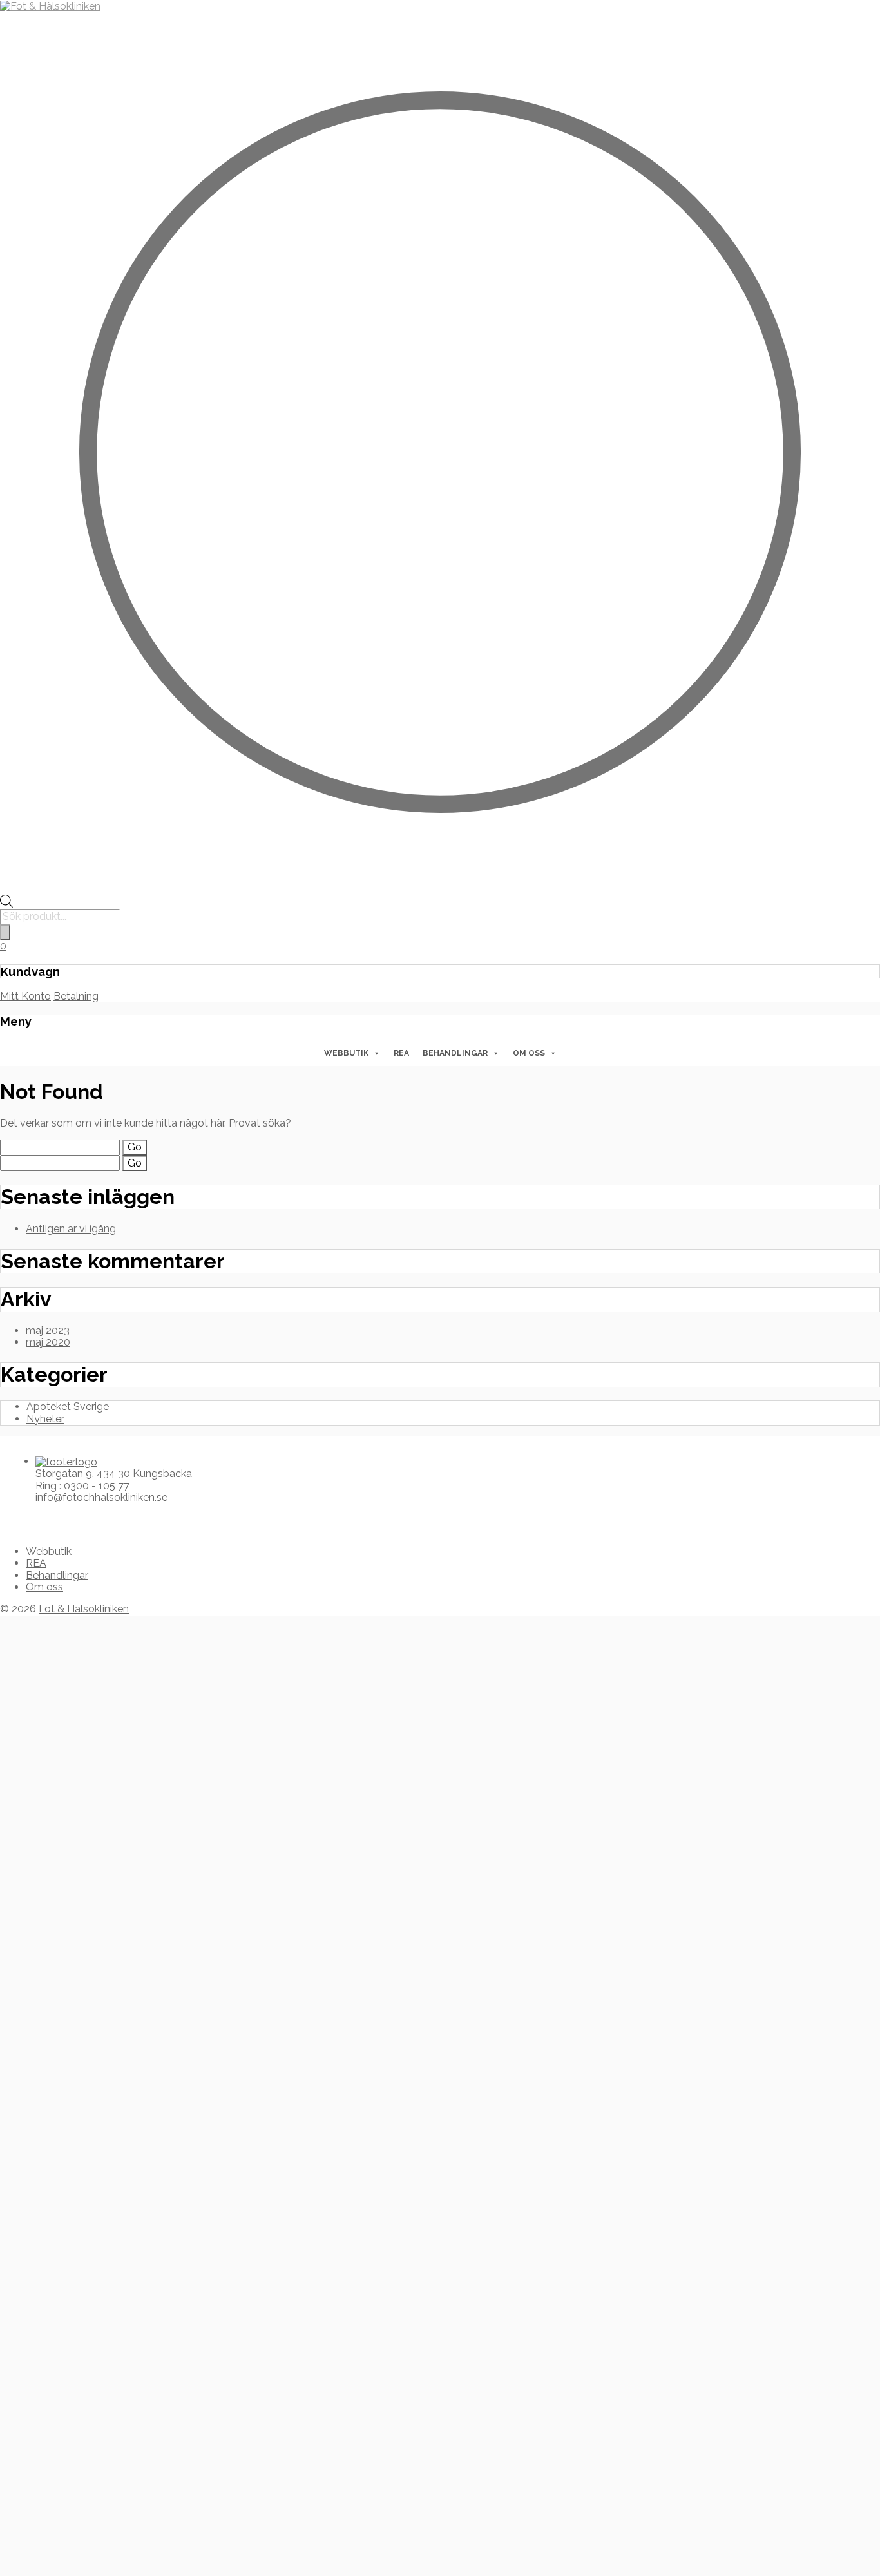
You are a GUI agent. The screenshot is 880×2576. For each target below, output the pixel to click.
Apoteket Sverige (68, 1407)
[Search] (5, 932)
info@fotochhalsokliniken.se (101, 1497)
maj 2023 (48, 1331)
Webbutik (346, 1053)
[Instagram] (24, 1519)
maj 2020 (48, 1342)
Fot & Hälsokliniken (84, 1609)
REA (401, 1053)
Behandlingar (455, 1053)
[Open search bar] (6, 904)
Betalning (76, 996)
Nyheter (45, 1419)
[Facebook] (14, 1519)
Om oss (529, 1053)
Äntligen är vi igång (71, 1229)
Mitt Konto (25, 996)
